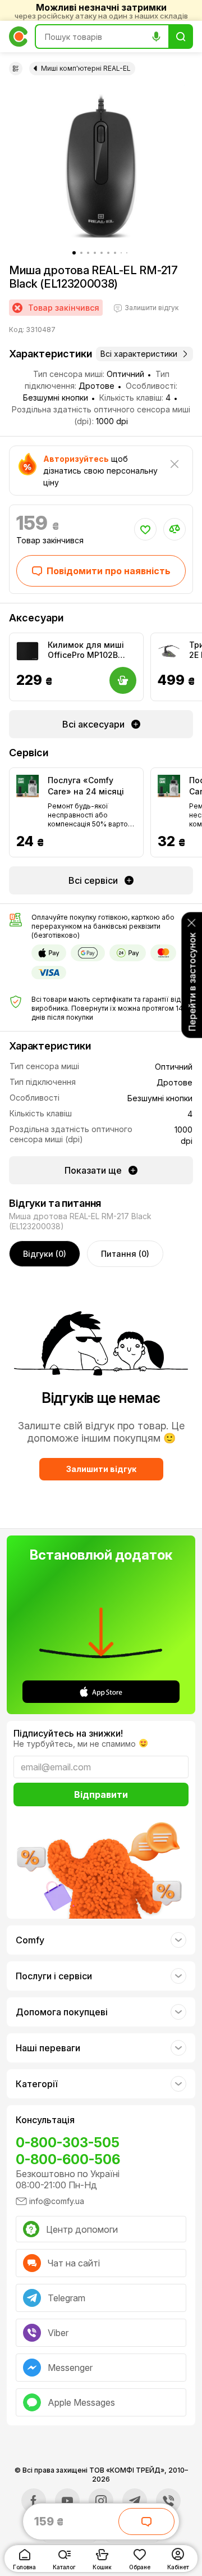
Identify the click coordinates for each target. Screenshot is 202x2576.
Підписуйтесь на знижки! (68, 1733)
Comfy (30, 1940)
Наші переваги (48, 2048)
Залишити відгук (101, 1469)
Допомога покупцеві (62, 2012)
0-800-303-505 (68, 2143)
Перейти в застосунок (192, 982)
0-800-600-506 (68, 2159)
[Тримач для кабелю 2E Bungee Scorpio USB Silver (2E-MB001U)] (169, 651)
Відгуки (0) (45, 1254)
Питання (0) (125, 1254)
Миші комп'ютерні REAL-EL (86, 68)
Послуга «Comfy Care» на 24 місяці (86, 786)
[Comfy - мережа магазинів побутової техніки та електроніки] (19, 37)
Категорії (36, 2084)
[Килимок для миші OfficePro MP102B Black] (27, 651)
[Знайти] (181, 37)
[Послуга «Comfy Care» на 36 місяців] (169, 786)
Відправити (101, 1794)
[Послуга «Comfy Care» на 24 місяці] (27, 786)
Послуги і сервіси (54, 1976)
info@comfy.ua (57, 2201)
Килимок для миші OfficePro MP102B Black (86, 650)
